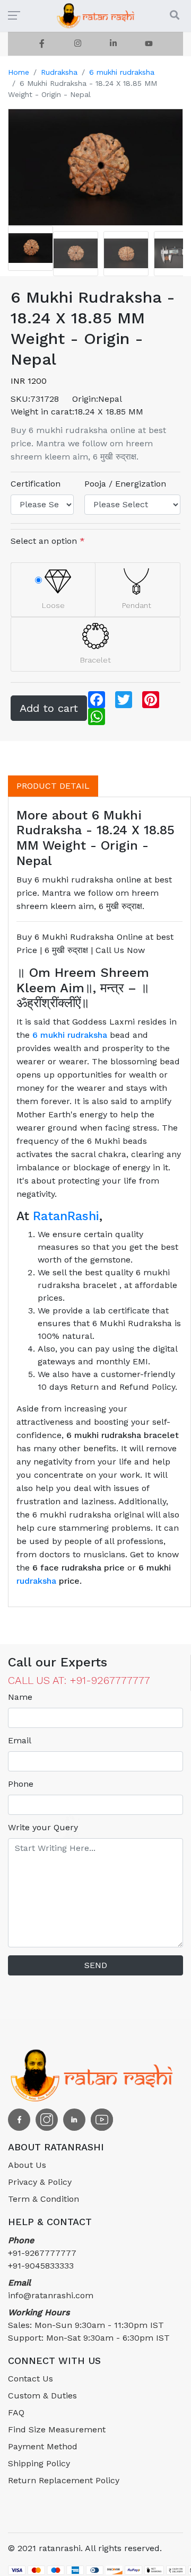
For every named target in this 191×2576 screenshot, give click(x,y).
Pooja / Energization (125, 484)
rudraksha (36, 1581)
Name (20, 1697)
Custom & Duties (42, 2396)
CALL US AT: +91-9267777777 (79, 1680)
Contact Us (31, 2379)
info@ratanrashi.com (51, 2289)
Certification (36, 484)
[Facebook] (42, 44)
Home (19, 72)
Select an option (48, 541)
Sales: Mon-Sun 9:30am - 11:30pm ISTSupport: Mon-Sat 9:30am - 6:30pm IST (89, 2325)
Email (20, 1740)
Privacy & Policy (40, 2182)
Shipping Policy (39, 2463)
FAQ (16, 2412)
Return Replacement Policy (64, 2480)
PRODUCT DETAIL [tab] (53, 786)
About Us (27, 2165)
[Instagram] (78, 44)
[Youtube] (149, 44)
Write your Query (43, 1827)
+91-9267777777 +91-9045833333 (42, 2253)
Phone (21, 1784)
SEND (96, 1965)
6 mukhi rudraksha (122, 72)
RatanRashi (66, 1216)
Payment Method (43, 2446)
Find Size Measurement (57, 2429)
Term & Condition (44, 2199)
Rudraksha (59, 72)
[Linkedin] (113, 44)
